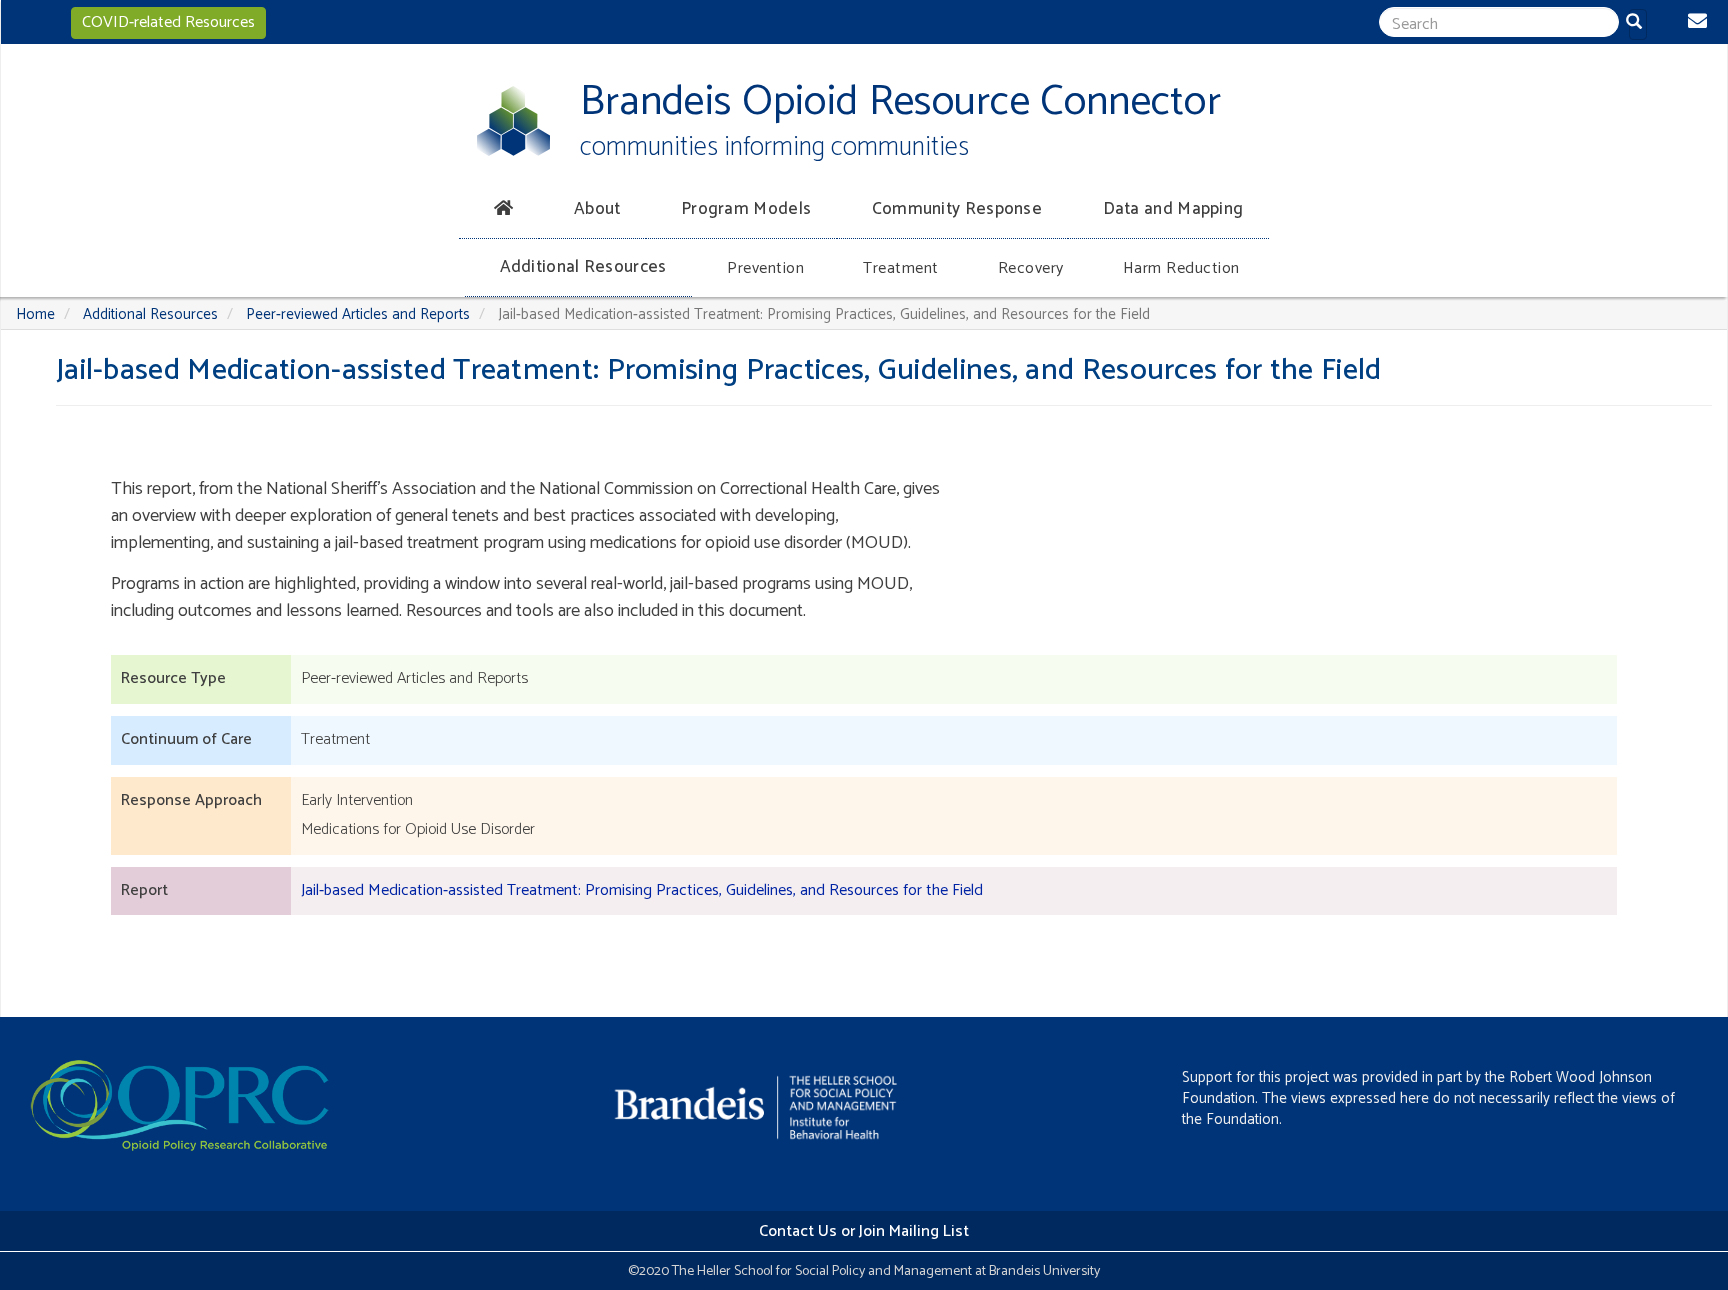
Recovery (1031, 268)
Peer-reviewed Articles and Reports (358, 314)
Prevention (765, 268)
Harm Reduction (1181, 268)
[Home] (513, 121)
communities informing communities (774, 147)
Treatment (901, 268)
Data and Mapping (1173, 209)
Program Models (746, 209)
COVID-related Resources (168, 22)
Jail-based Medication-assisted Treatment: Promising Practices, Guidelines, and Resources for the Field (642, 890)
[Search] (1638, 24)
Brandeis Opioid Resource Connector (900, 102)
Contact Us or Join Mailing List (864, 1231)
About (597, 209)
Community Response (957, 209)
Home (35, 314)
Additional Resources (583, 267)
